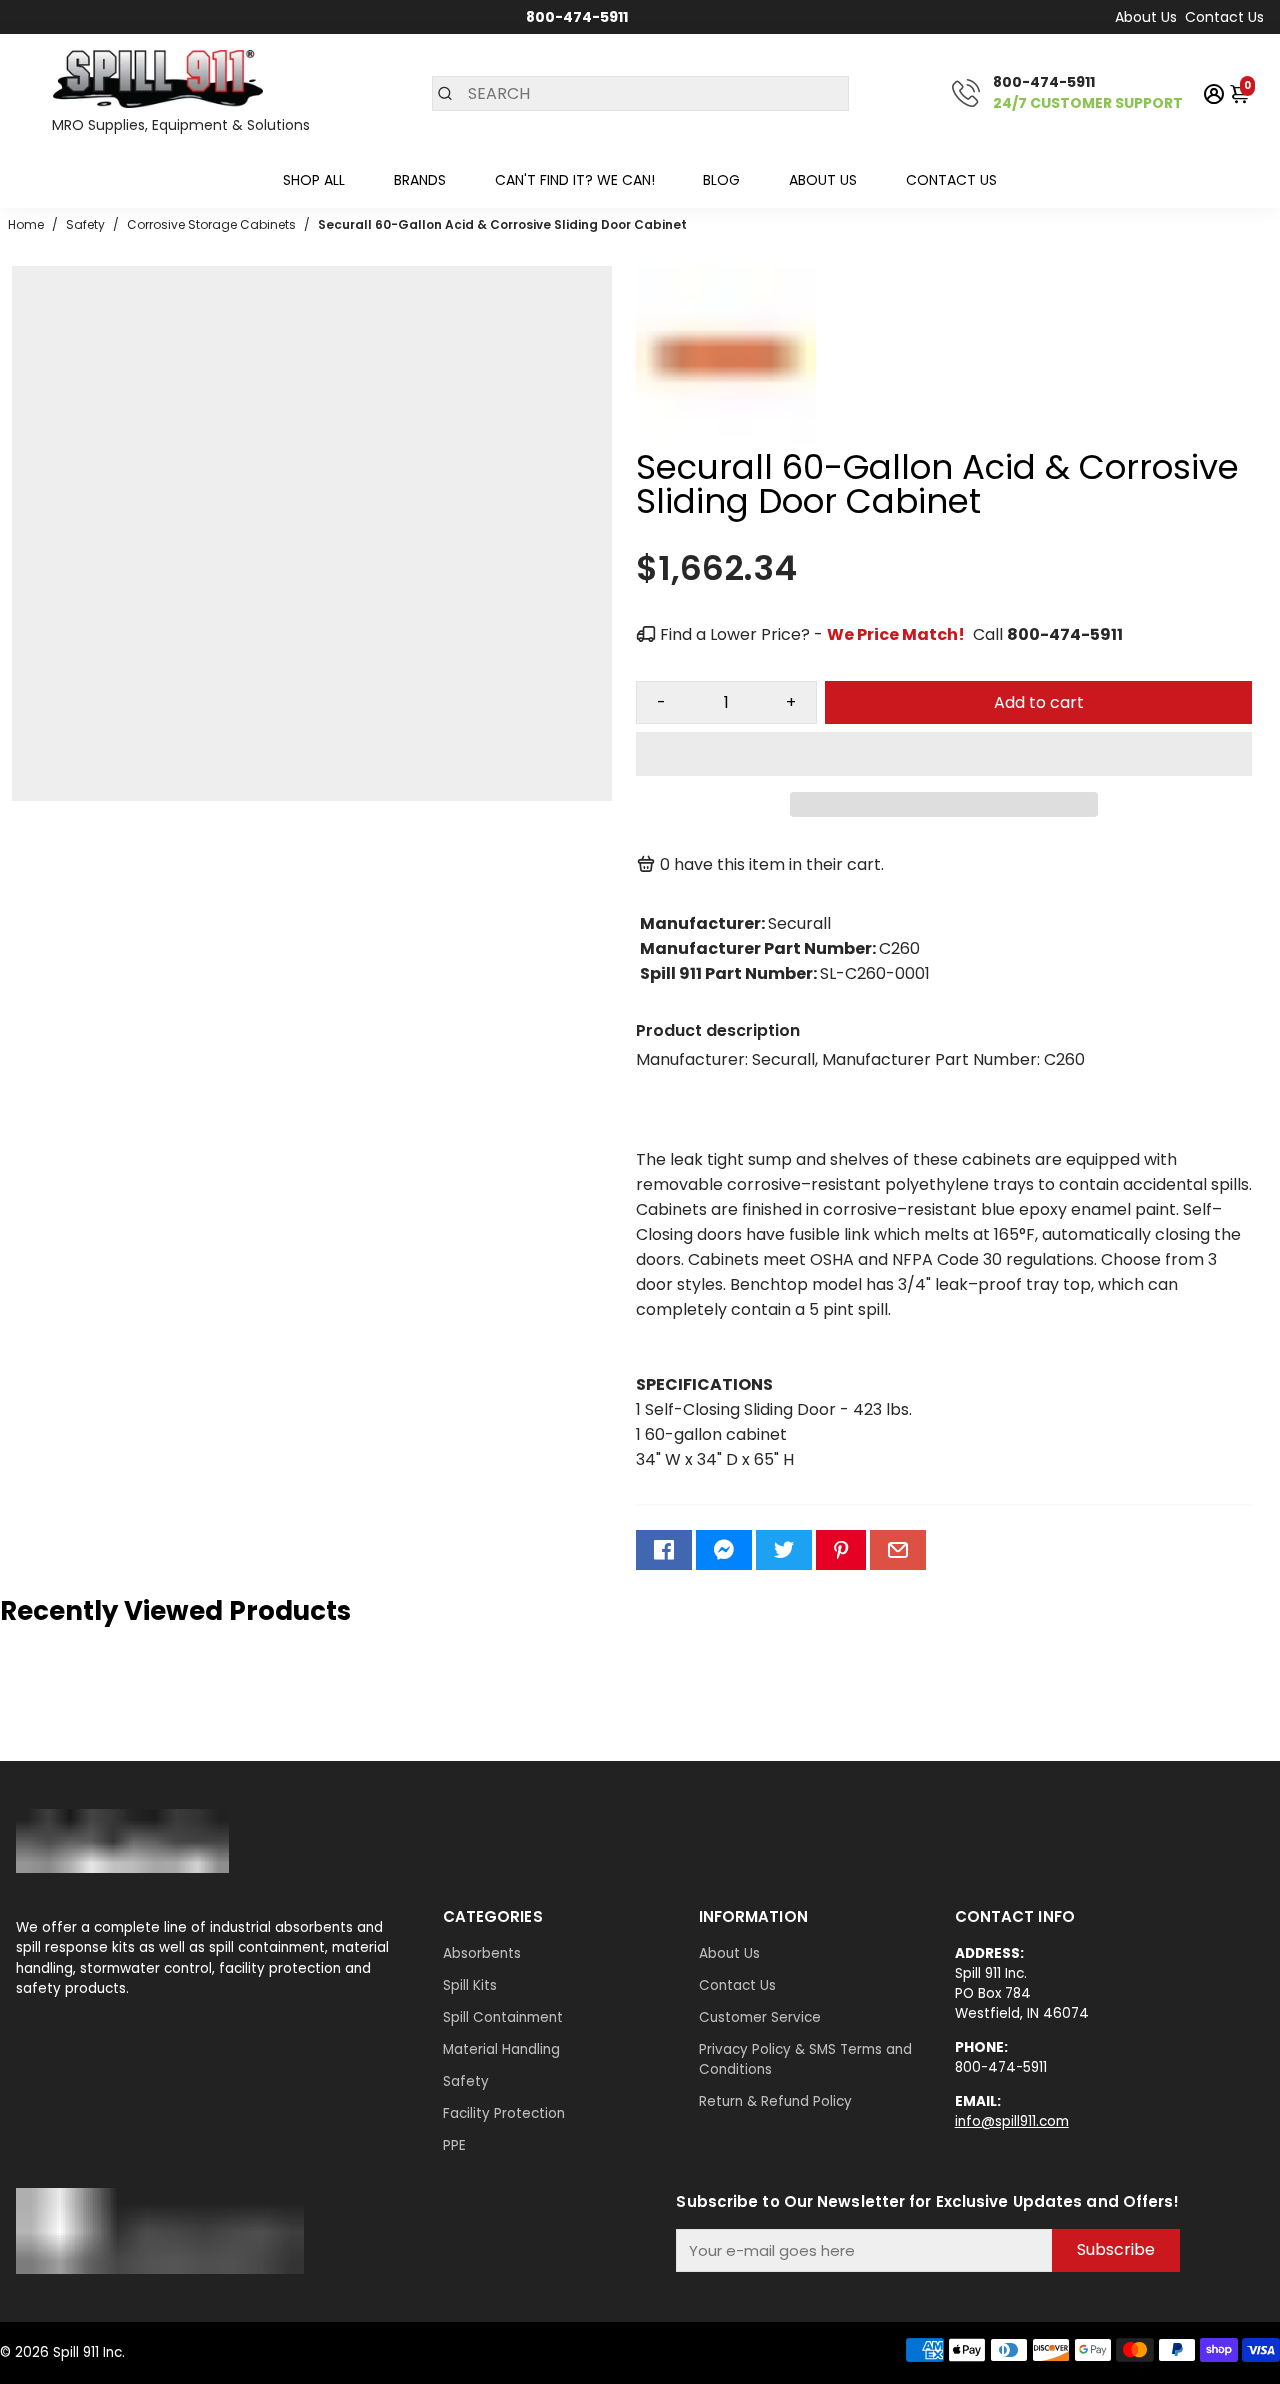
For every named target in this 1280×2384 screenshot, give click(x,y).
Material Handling (501, 2049)
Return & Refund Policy (775, 2101)
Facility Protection (504, 2113)
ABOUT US (823, 180)
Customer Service (760, 2017)
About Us (1146, 17)
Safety (466, 2081)
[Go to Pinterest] (841, 1550)
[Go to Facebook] (664, 1550)
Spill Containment (503, 2017)
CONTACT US (951, 180)
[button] (944, 754)
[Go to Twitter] (784, 1550)
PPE (454, 2145)
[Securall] (726, 440)
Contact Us (1224, 17)
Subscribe (1116, 2249)
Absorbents (482, 1953)
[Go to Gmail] (898, 1550)
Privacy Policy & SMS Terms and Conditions (805, 2059)
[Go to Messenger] (724, 1550)
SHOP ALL (314, 180)
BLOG (721, 180)
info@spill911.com (1012, 2121)
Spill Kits (470, 1985)
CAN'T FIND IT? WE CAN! (575, 180)
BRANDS (420, 180)
